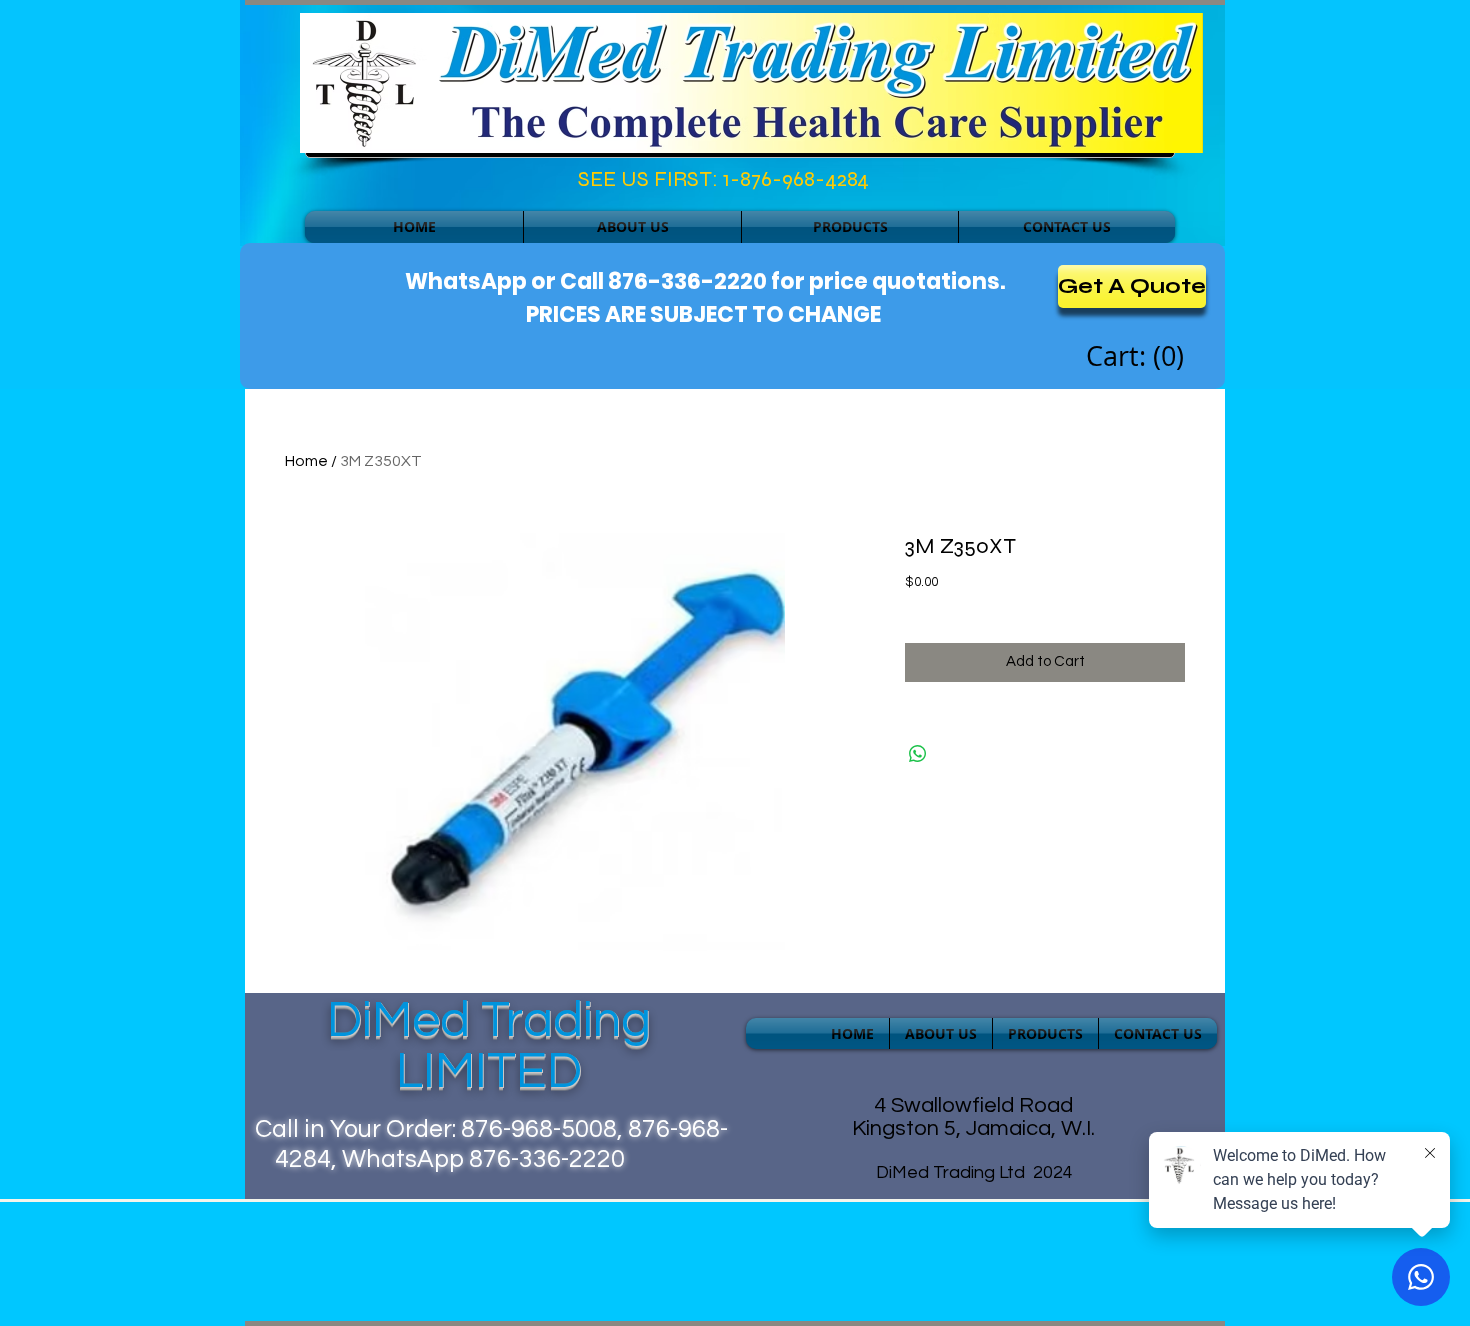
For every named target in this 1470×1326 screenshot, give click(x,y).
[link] (1138, 357)
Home (306, 461)
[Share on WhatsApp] (918, 754)
